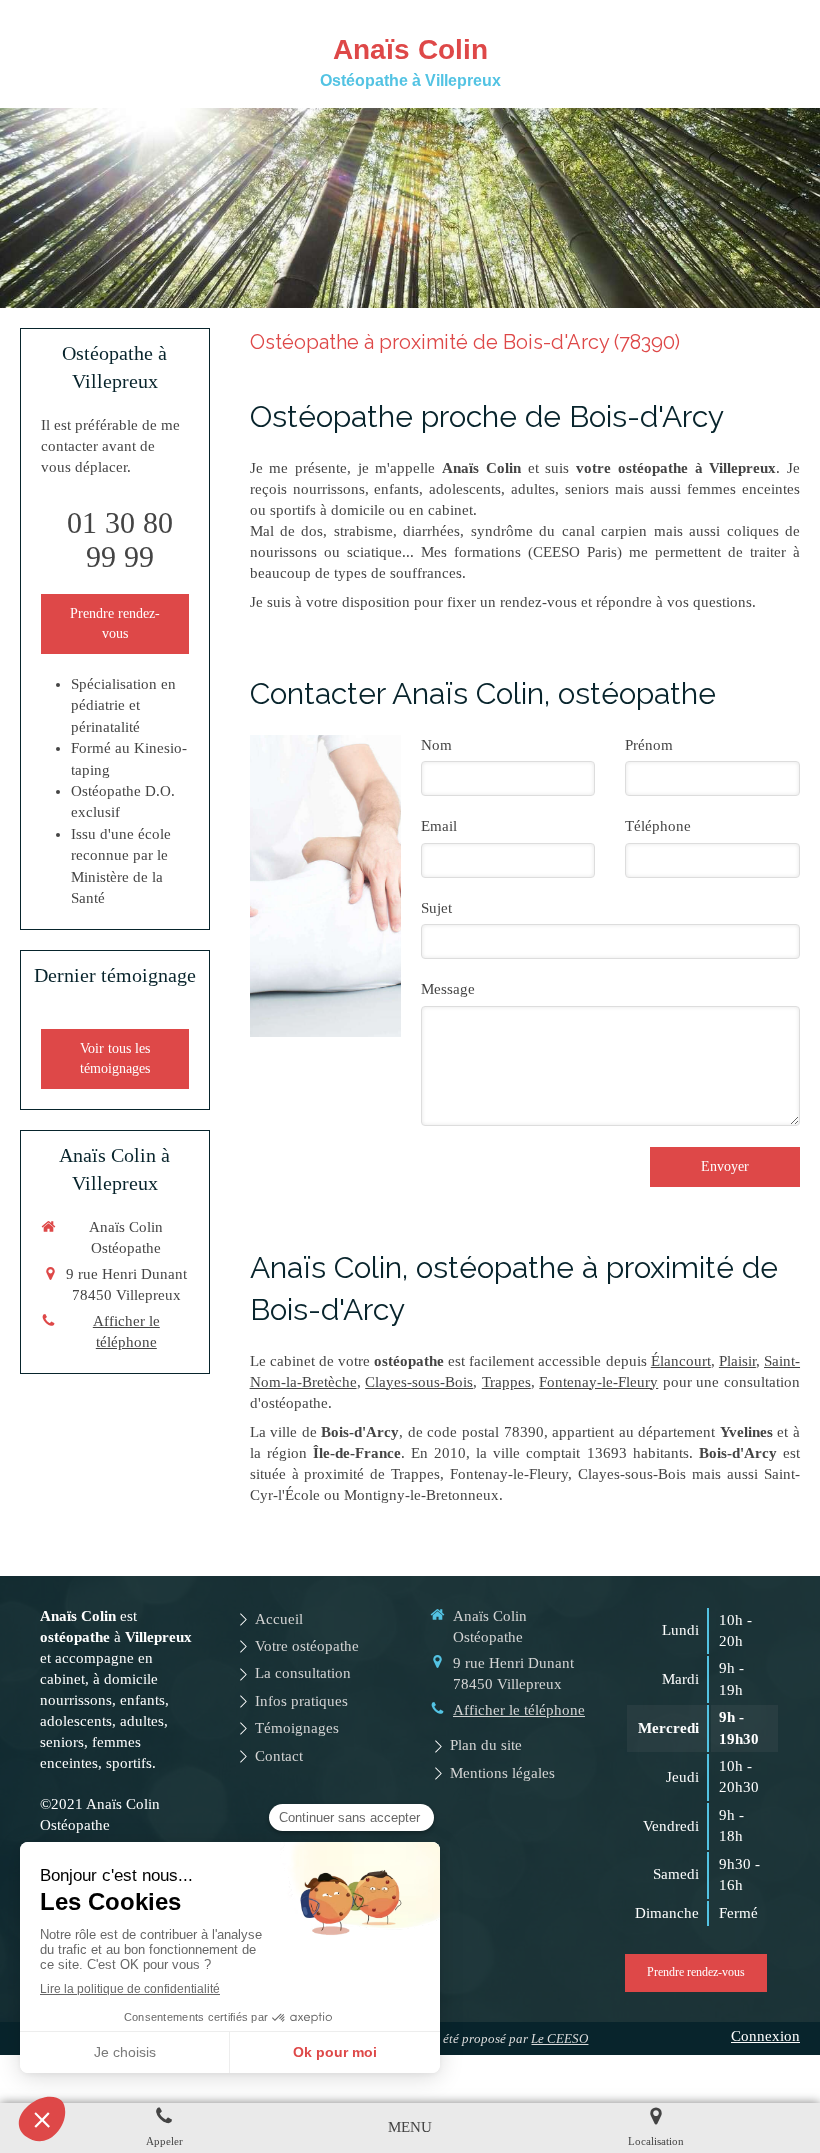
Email (439, 826)
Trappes (506, 1382)
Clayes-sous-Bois (419, 1382)
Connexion (765, 2036)
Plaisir (737, 1361)
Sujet (436, 908)
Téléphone (658, 826)
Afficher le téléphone (126, 1331)
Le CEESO (559, 2038)
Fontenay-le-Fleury (598, 1382)
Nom (436, 745)
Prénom (649, 745)
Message (448, 989)
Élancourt (681, 1361)
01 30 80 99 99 (120, 539)
